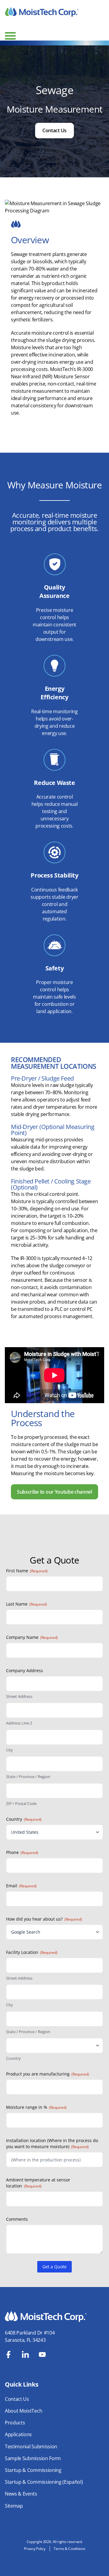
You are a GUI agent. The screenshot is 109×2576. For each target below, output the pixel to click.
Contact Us (54, 130)
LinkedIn (25, 2354)
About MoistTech (23, 2411)
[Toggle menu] (10, 36)
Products (15, 2423)
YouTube (42, 2354)
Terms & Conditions (69, 2549)
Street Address (19, 1696)
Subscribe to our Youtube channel (54, 1492)
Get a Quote (54, 2267)
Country (13, 2058)
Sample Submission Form (33, 2458)
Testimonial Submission (31, 2446)
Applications (18, 2434)
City (10, 1750)
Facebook (8, 2354)
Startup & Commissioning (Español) (44, 2482)
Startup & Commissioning (33, 2470)
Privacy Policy (35, 2549)
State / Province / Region (28, 1777)
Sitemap (14, 2506)
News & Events (21, 2494)
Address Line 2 (19, 1723)
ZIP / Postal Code (21, 1803)
